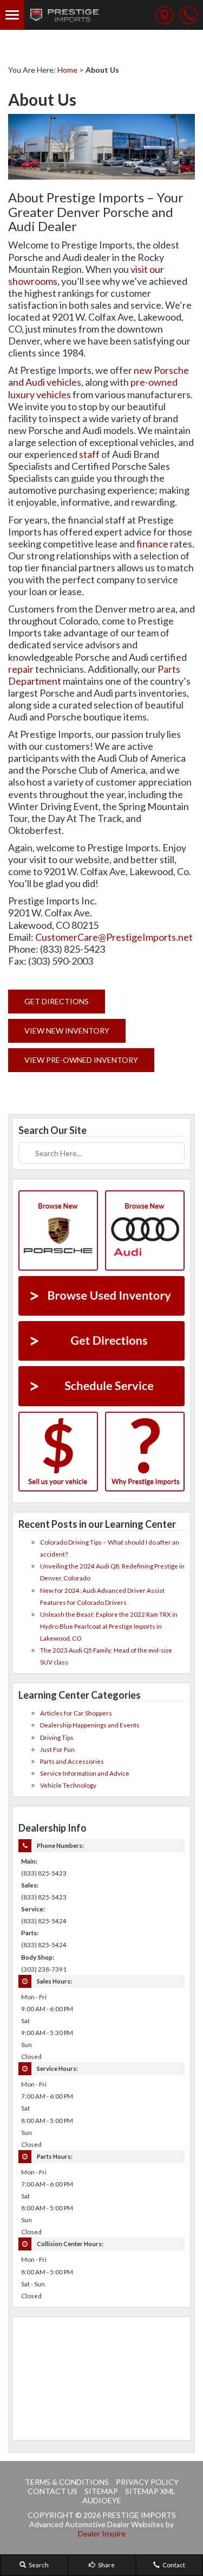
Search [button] (38, 2565)
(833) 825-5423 (44, 1873)
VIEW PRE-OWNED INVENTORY (81, 1060)
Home (67, 70)
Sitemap (101, 2491)
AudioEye (102, 2500)
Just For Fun (57, 1749)
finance (152, 544)
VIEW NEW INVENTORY (67, 1031)
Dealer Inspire (102, 2533)
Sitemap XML (150, 2491)
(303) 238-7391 (44, 1969)
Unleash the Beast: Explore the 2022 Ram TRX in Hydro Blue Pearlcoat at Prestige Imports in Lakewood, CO (109, 1626)
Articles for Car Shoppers (76, 1713)
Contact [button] (173, 2565)
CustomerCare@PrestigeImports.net (114, 937)
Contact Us (53, 2491)
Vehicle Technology (68, 1785)
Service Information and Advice (85, 1773)
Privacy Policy (147, 2482)
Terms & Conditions (67, 2482)
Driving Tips (57, 1737)
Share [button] (106, 2565)
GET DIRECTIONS (57, 1001)
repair (21, 669)
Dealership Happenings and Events (90, 1725)
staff (89, 454)
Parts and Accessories (72, 1761)
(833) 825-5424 (44, 1921)
